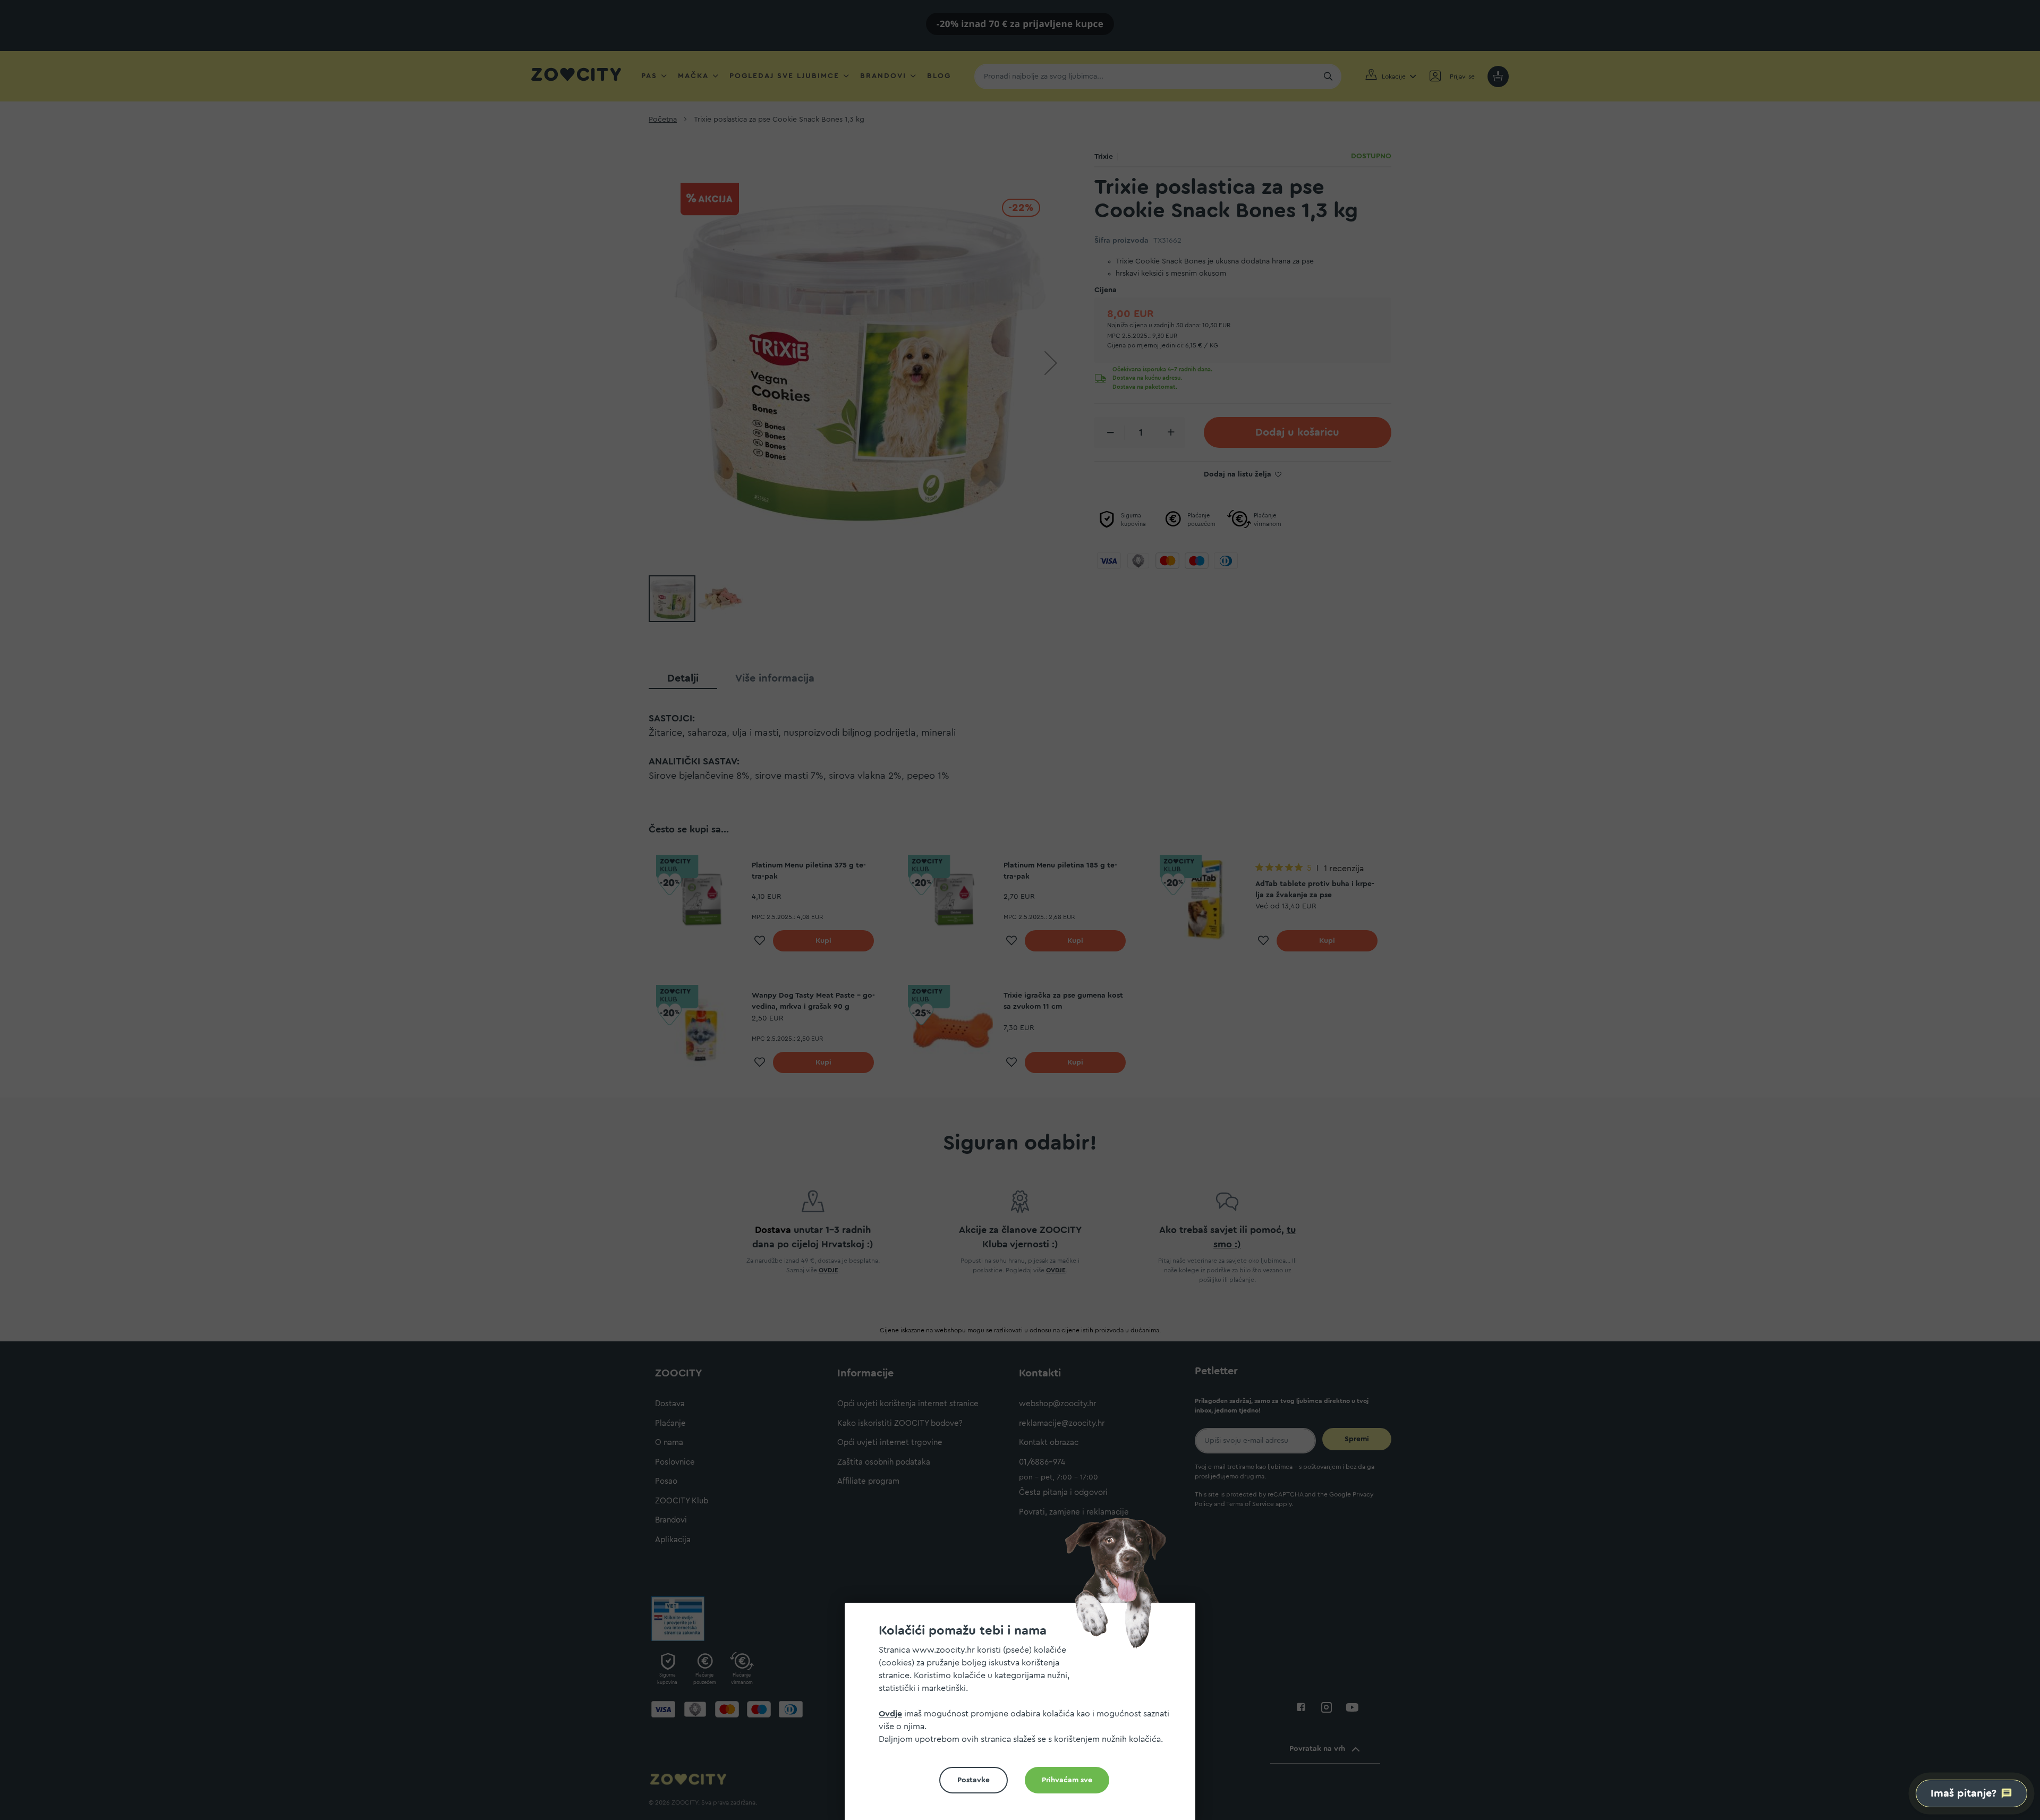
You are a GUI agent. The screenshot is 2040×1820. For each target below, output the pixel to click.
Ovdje (890, 1714)
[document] (1024, 1716)
